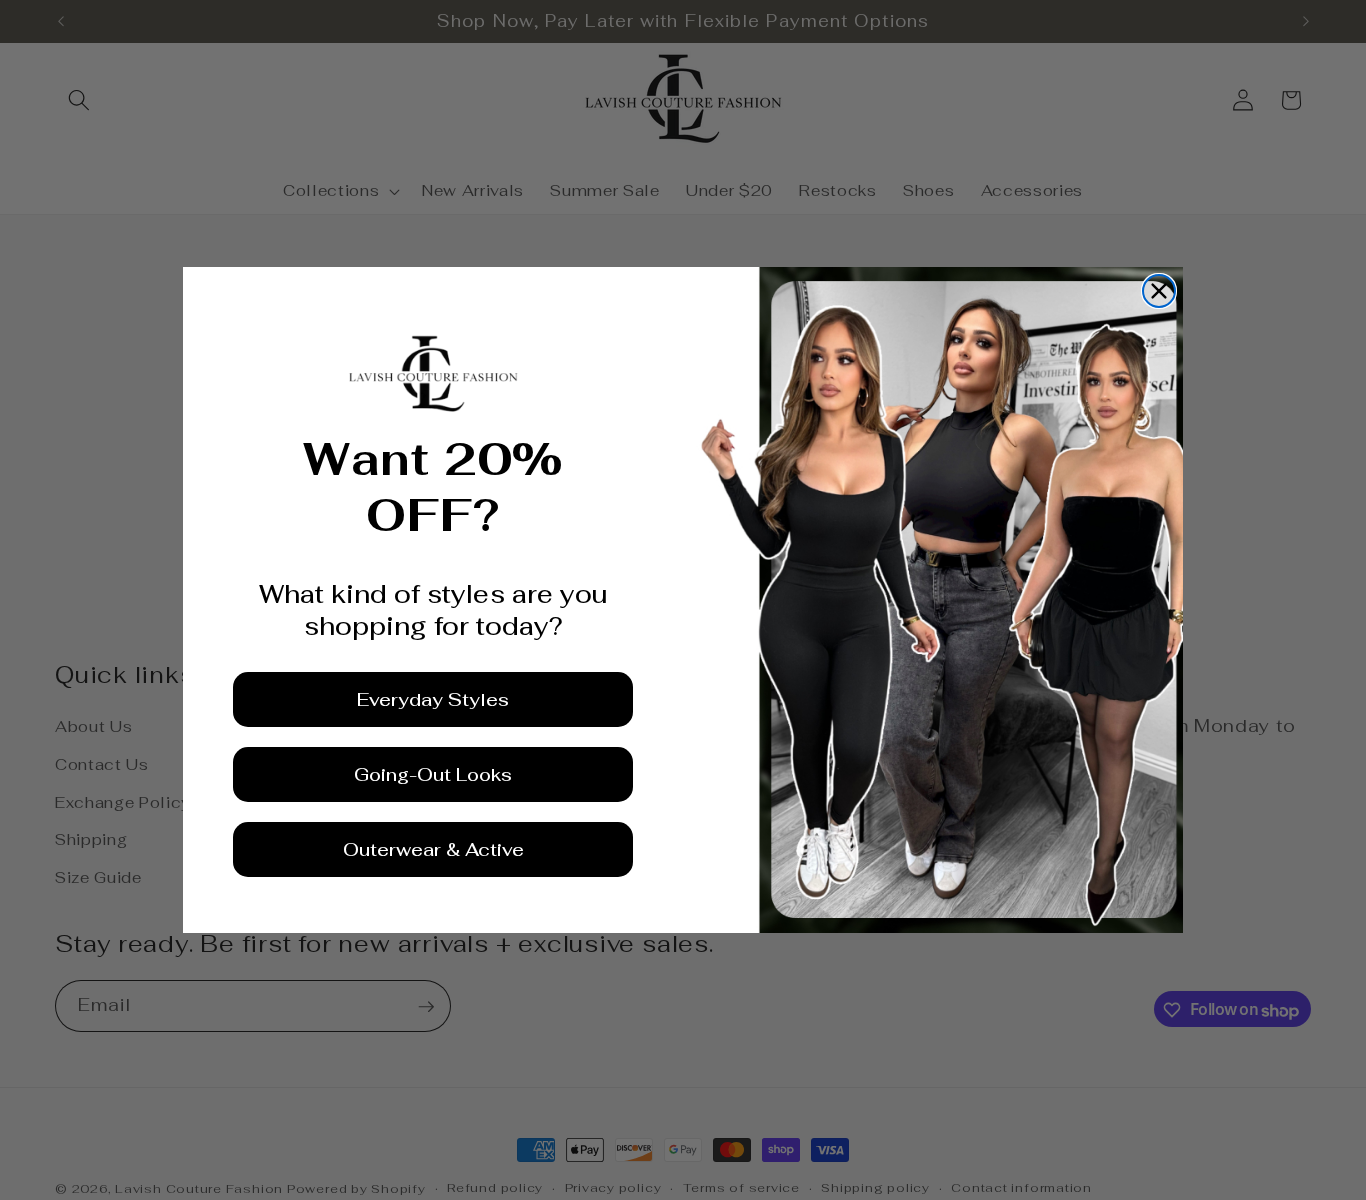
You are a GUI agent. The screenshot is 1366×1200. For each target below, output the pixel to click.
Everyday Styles (433, 699)
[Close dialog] (1159, 291)
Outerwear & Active (433, 849)
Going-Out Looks (433, 774)
